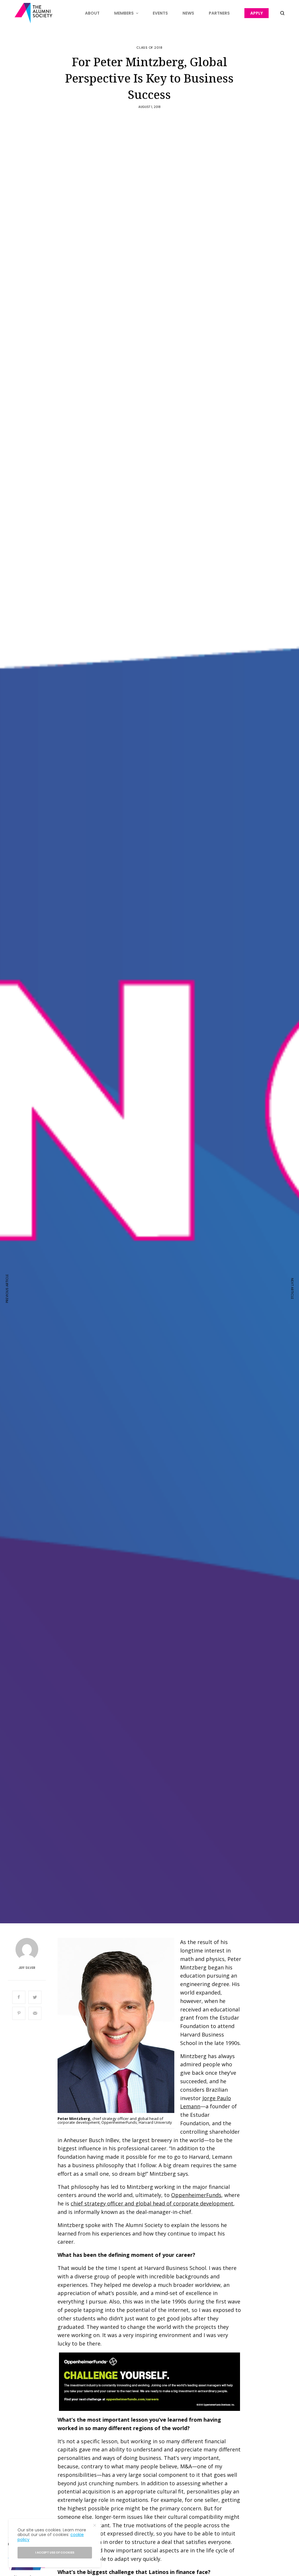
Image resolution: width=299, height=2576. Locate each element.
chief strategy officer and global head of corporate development (152, 2203)
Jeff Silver (27, 1968)
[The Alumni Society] (33, 13)
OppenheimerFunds (196, 2195)
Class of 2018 (149, 48)
